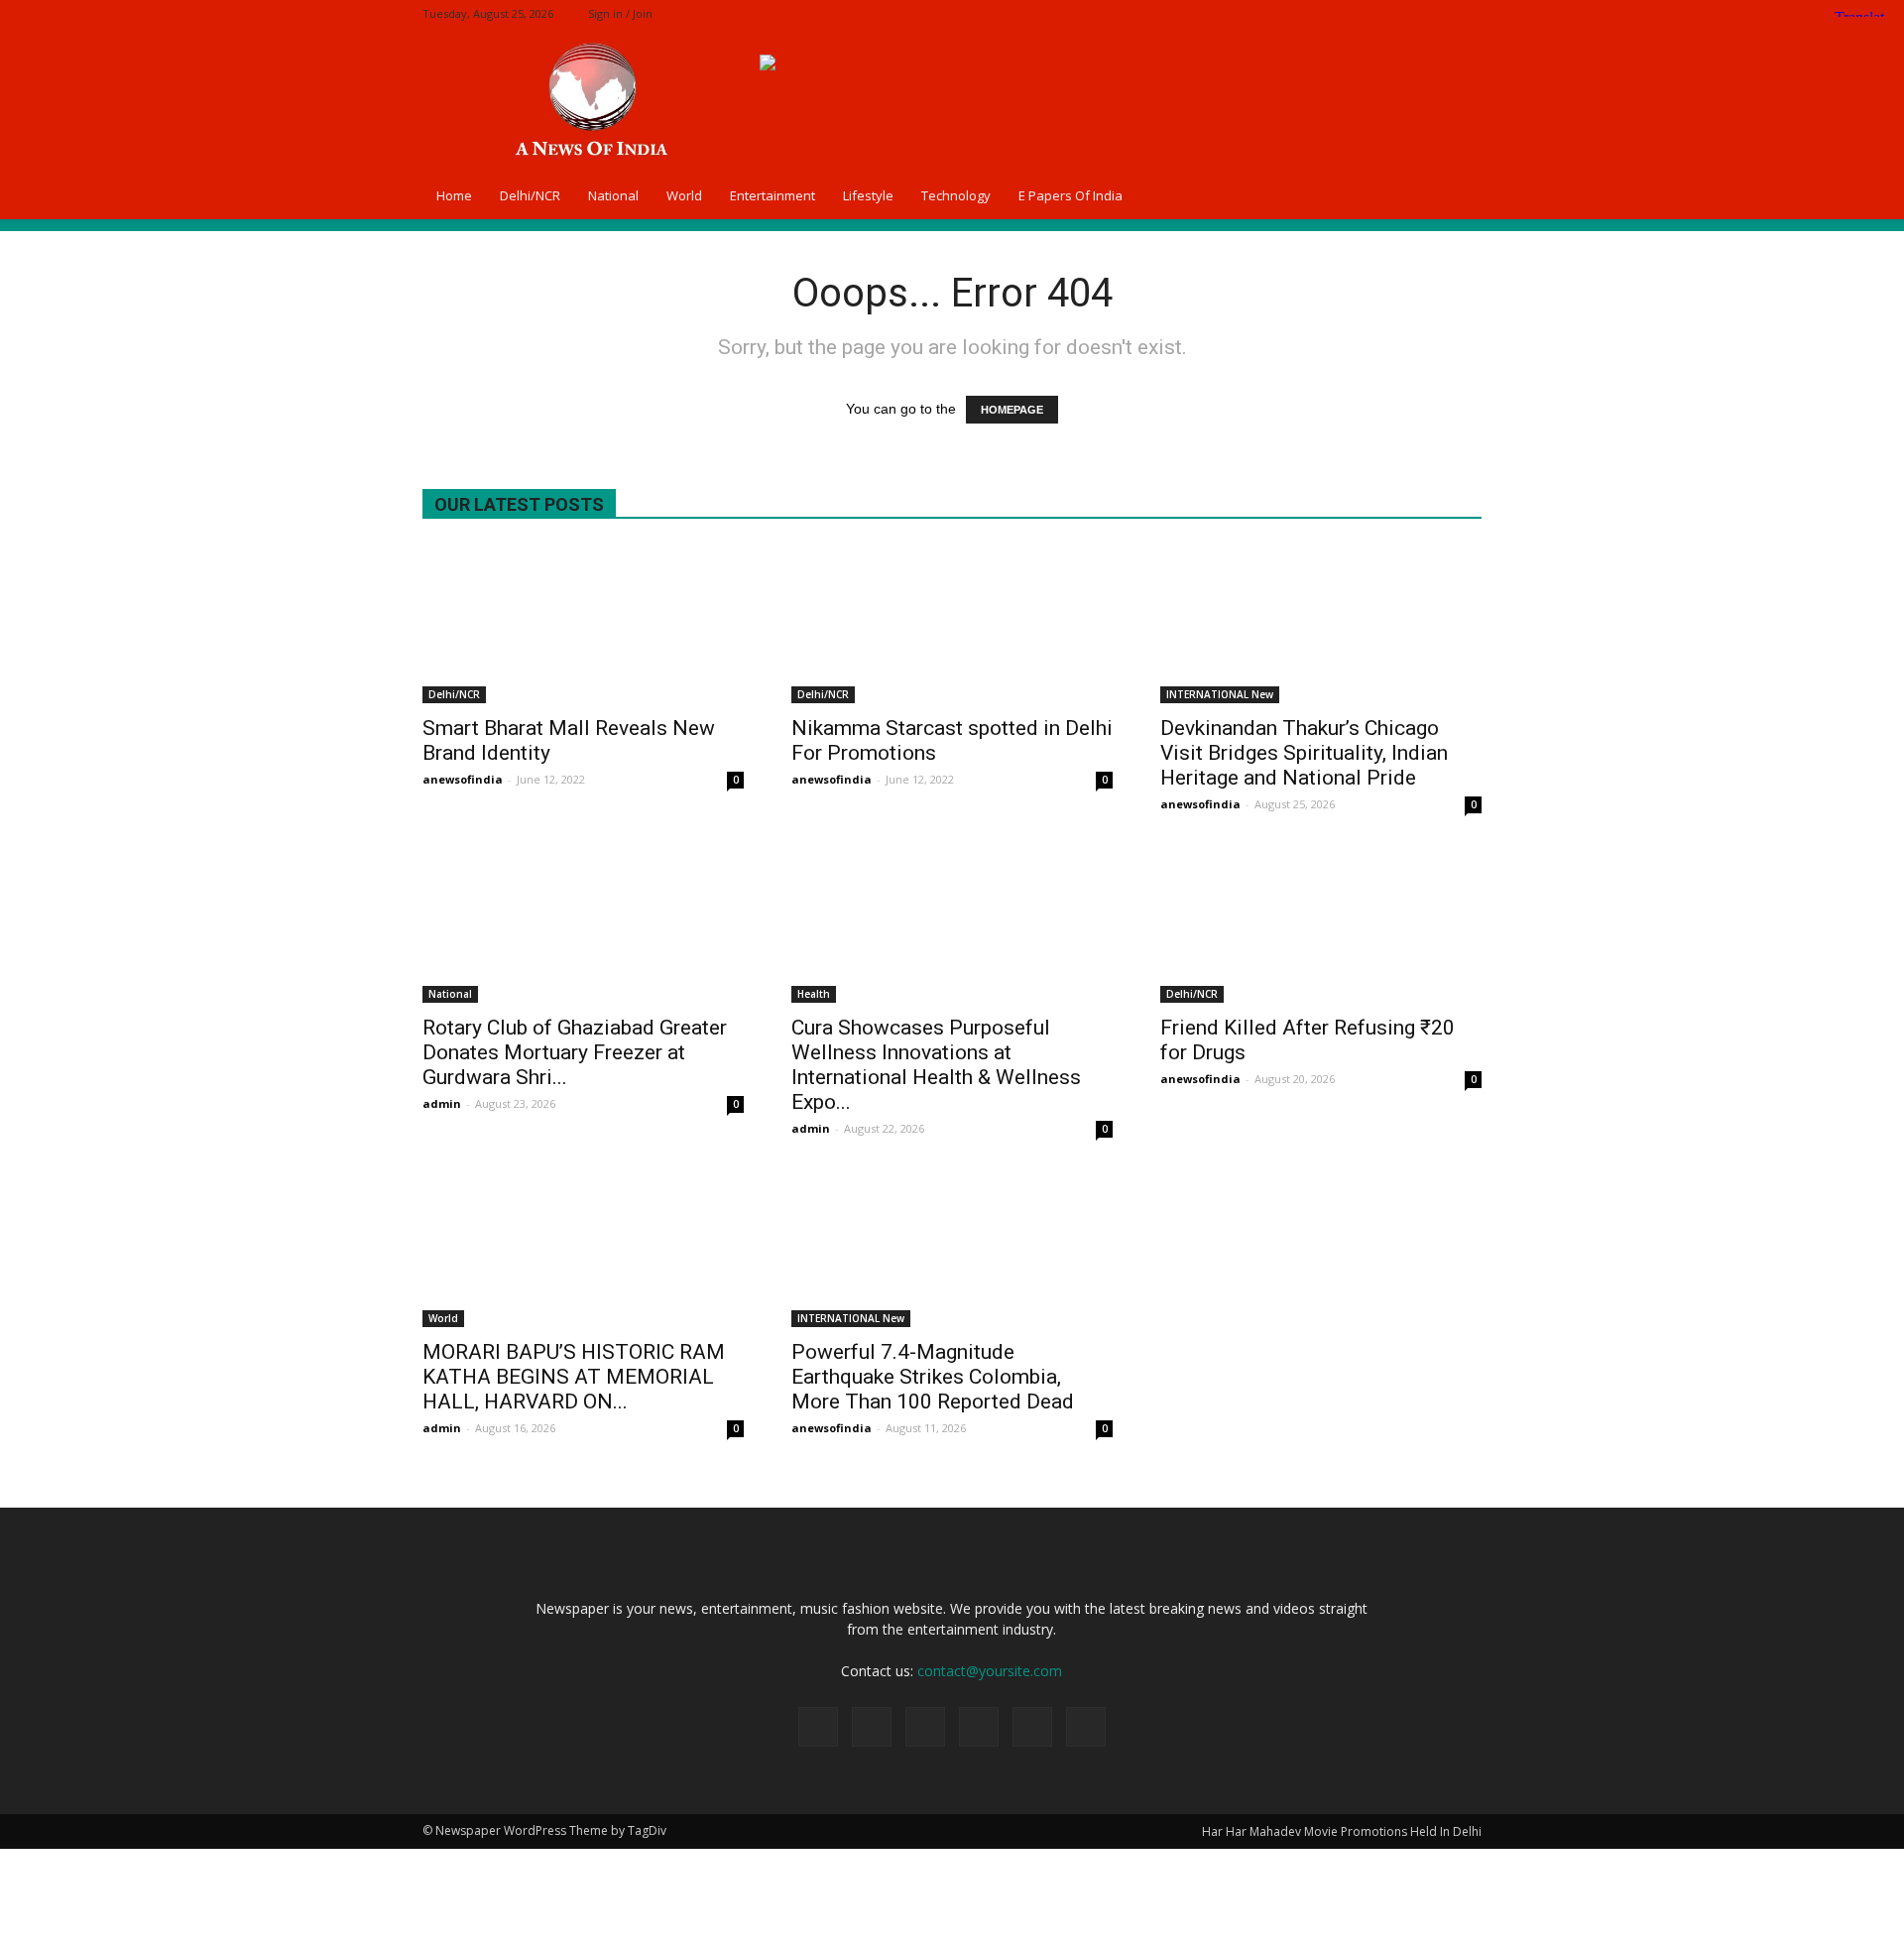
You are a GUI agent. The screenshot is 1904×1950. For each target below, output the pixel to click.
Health (814, 994)
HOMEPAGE (1012, 410)
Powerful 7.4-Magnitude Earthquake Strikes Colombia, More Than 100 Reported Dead (933, 1377)
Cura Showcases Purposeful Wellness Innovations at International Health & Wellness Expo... (936, 1065)
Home (454, 195)
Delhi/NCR (530, 195)
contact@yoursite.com (990, 1671)
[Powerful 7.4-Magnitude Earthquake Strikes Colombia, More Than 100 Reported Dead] (952, 1248)
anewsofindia (463, 779)
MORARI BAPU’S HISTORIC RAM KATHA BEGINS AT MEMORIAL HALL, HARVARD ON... (574, 1377)
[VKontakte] (1467, 13)
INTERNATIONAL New (1220, 694)
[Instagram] (1368, 13)
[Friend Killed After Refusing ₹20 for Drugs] (1321, 923)
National (613, 195)
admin (442, 1103)
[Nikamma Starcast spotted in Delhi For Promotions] (952, 624)
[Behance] (1303, 13)
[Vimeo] (1434, 13)
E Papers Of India (1071, 195)
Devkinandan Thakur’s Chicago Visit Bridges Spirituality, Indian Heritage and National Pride (1304, 753)
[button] (1458, 195)
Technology (956, 195)
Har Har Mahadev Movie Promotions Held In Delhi (1342, 1831)
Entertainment (773, 195)
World (684, 195)
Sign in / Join (620, 13)
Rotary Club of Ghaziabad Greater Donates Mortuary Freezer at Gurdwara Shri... (575, 1052)
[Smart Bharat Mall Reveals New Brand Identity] (583, 624)
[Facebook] (1336, 13)
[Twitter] (1401, 13)
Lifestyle (868, 195)
